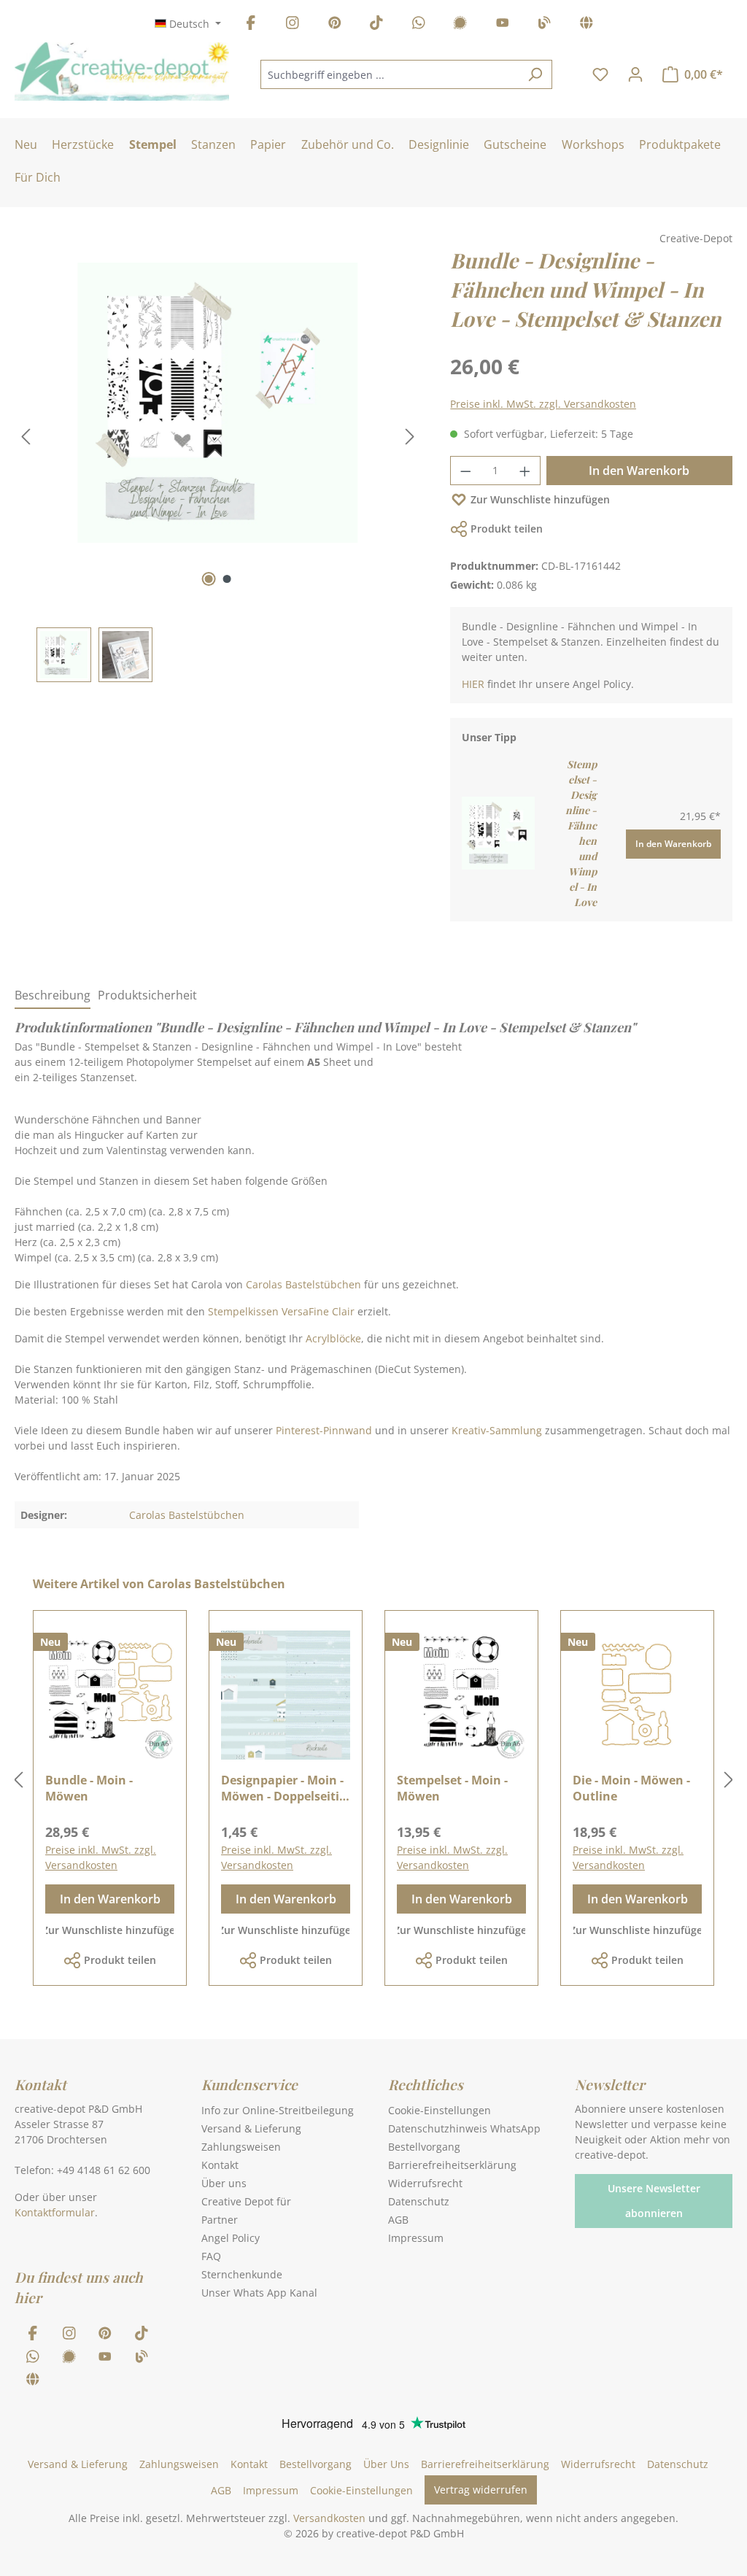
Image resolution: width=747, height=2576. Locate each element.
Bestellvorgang (424, 2147)
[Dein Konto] (635, 74)
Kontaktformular (55, 2212)
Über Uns (386, 2464)
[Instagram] (293, 25)
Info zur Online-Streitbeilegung (278, 2110)
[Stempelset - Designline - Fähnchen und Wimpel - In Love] (498, 832)
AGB (398, 2220)
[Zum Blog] (544, 25)
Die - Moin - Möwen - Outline (631, 1788)
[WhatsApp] (419, 25)
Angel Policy (231, 2238)
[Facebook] (251, 25)
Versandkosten (329, 2518)
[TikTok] (376, 25)
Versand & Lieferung (251, 2128)
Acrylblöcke (333, 1338)
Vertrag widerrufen (481, 2490)
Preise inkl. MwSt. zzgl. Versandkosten (543, 404)
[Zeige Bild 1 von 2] (208, 579)
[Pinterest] (335, 25)
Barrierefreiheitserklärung (452, 2165)
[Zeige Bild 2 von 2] (227, 579)
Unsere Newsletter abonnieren (654, 2201)
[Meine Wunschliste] (600, 74)
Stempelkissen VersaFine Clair (283, 1311)
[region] (218, 464)
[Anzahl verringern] (465, 471)
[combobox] (390, 74)
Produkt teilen (507, 529)
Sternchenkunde (242, 2274)
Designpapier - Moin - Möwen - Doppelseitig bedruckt (283, 1788)
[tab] (53, 996)
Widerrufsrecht (425, 2183)
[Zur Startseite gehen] (122, 71)
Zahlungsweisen (241, 2147)
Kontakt (220, 2165)
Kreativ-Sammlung (497, 1430)
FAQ (211, 2256)
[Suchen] (535, 74)
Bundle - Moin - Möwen (89, 1788)
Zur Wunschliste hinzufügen (540, 499)
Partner (220, 2220)
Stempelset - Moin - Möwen (452, 1788)
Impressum (416, 2238)
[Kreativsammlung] (587, 25)
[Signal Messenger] (460, 25)
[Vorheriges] (26, 437)
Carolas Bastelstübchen (303, 1284)
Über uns (224, 2183)
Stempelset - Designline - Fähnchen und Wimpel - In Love (581, 833)
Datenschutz (419, 2201)
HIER (473, 684)
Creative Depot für (246, 2201)
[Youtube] (503, 25)
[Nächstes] (410, 437)
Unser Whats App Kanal (259, 2293)
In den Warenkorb (639, 471)
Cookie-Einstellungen (440, 2110)
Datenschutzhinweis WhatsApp (464, 2128)
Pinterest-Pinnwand (324, 1430)
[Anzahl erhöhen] (525, 471)
